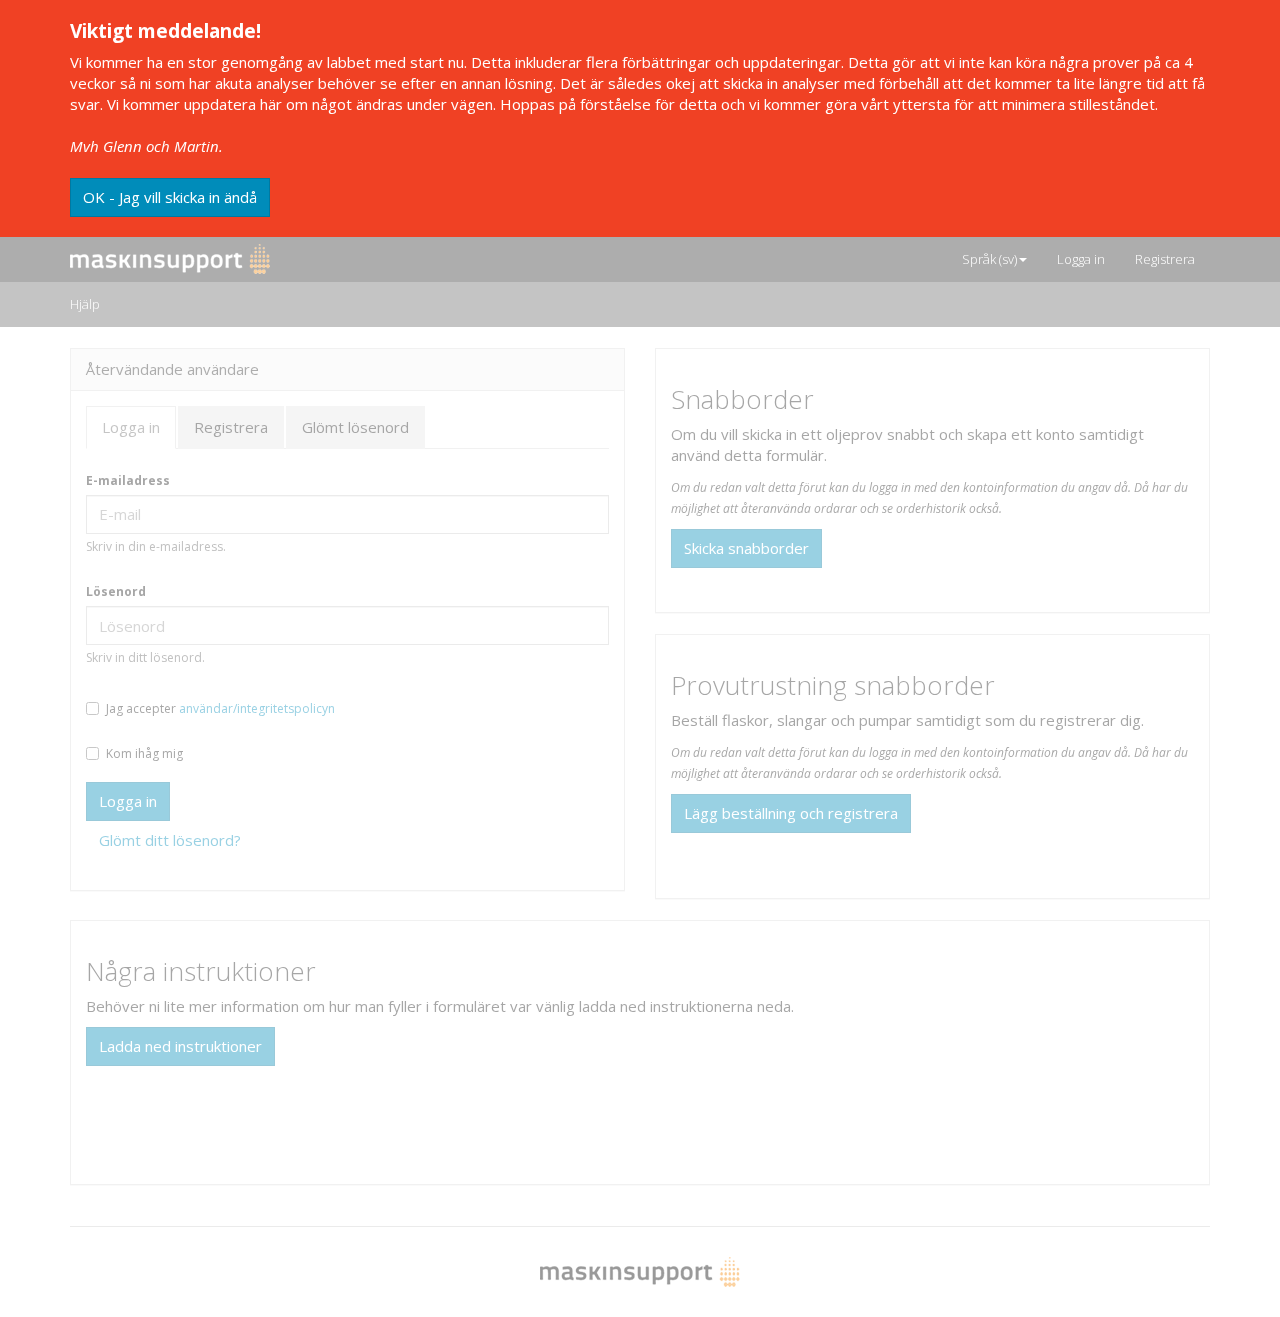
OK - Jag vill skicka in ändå (170, 197)
